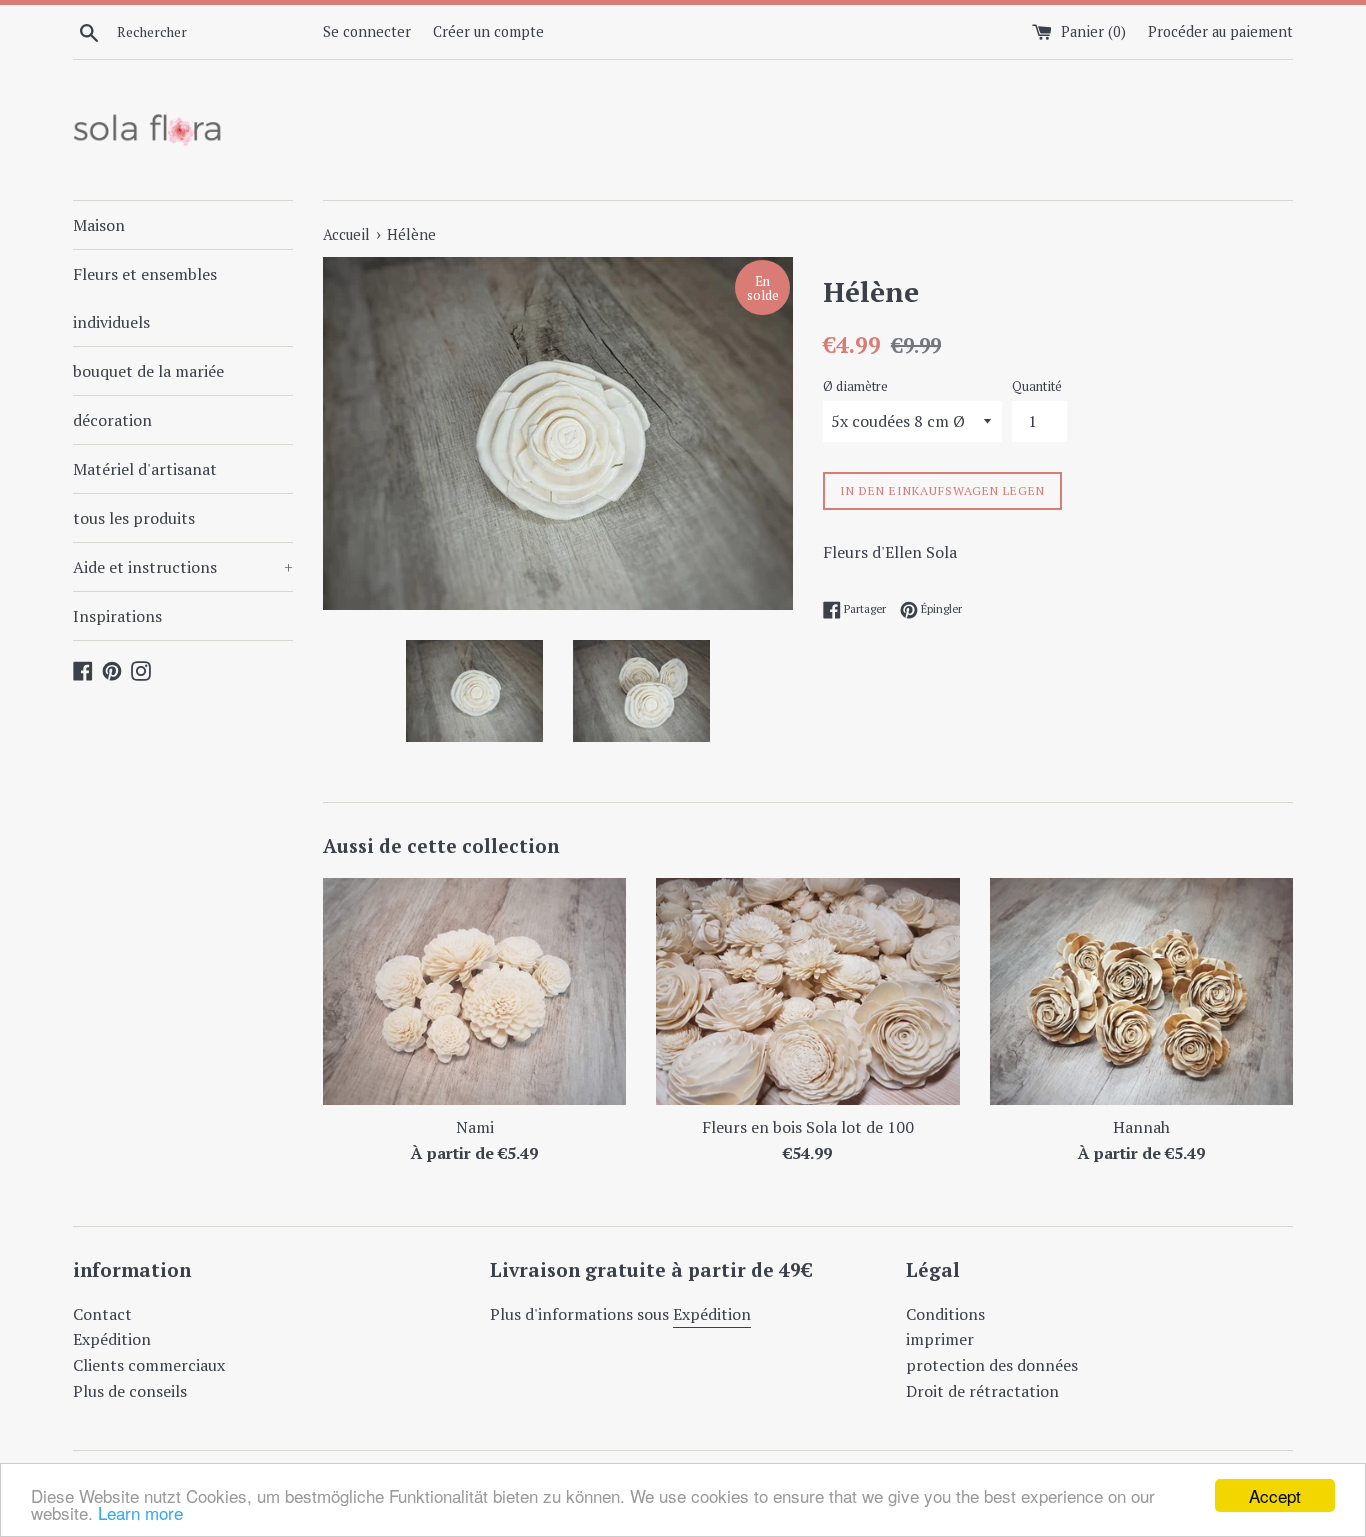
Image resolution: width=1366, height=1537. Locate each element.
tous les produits (134, 518)
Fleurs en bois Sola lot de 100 (808, 1127)
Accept (1275, 1495)
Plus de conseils (130, 1391)
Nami (475, 1127)
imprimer (940, 1339)
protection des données (992, 1365)
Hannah (1141, 1127)
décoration (112, 420)
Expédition (112, 1339)
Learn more (140, 1512)
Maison (99, 225)
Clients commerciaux (149, 1365)
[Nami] (474, 991)
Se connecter (367, 31)
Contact (102, 1314)
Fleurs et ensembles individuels (145, 298)
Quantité (1037, 386)
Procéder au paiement (1220, 31)
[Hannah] (1141, 991)
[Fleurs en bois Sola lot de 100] (807, 991)
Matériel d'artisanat (145, 469)
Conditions (945, 1314)
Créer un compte (488, 31)
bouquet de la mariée (148, 371)
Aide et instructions (183, 567)
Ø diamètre (855, 386)
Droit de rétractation (982, 1391)
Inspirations (117, 616)
